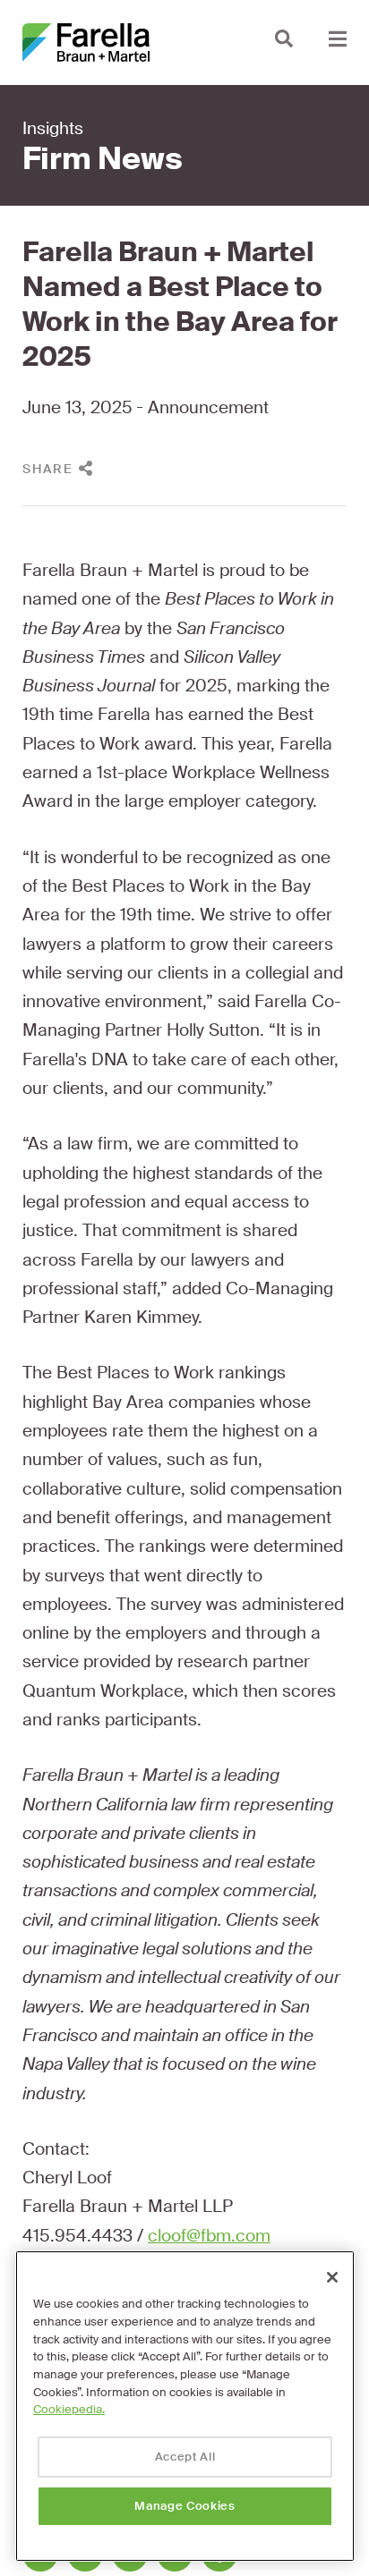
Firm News (103, 159)
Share (48, 469)
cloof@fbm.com (209, 2236)
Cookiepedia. (69, 2409)
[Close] (332, 2277)
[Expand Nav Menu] (338, 38)
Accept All (185, 2457)
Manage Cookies (184, 2506)
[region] (185, 2406)
